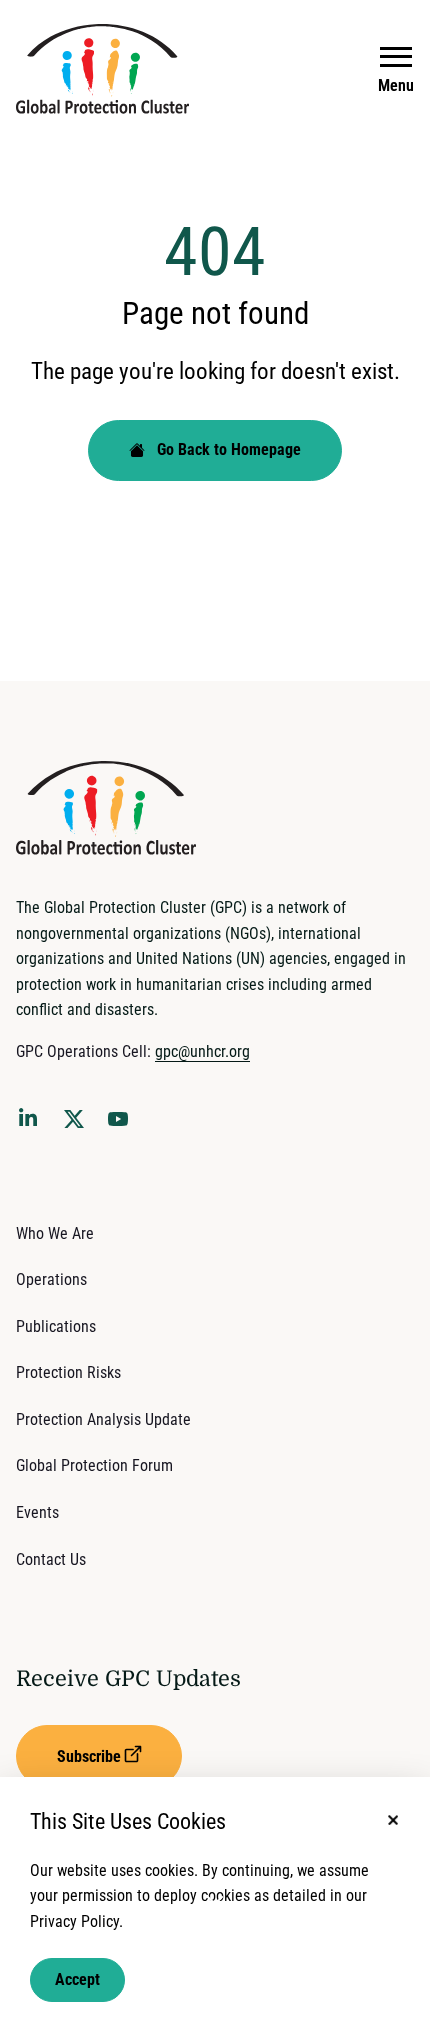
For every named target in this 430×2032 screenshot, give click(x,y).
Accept (77, 1979)
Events (37, 1512)
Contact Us (51, 1559)
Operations (51, 1279)
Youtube (124, 1125)
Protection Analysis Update (103, 1419)
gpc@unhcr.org (202, 1051)
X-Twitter (78, 1125)
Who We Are (55, 1233)
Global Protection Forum (94, 1465)
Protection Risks (68, 1372)
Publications (56, 1326)
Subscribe (89, 1756)
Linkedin (32, 1121)
